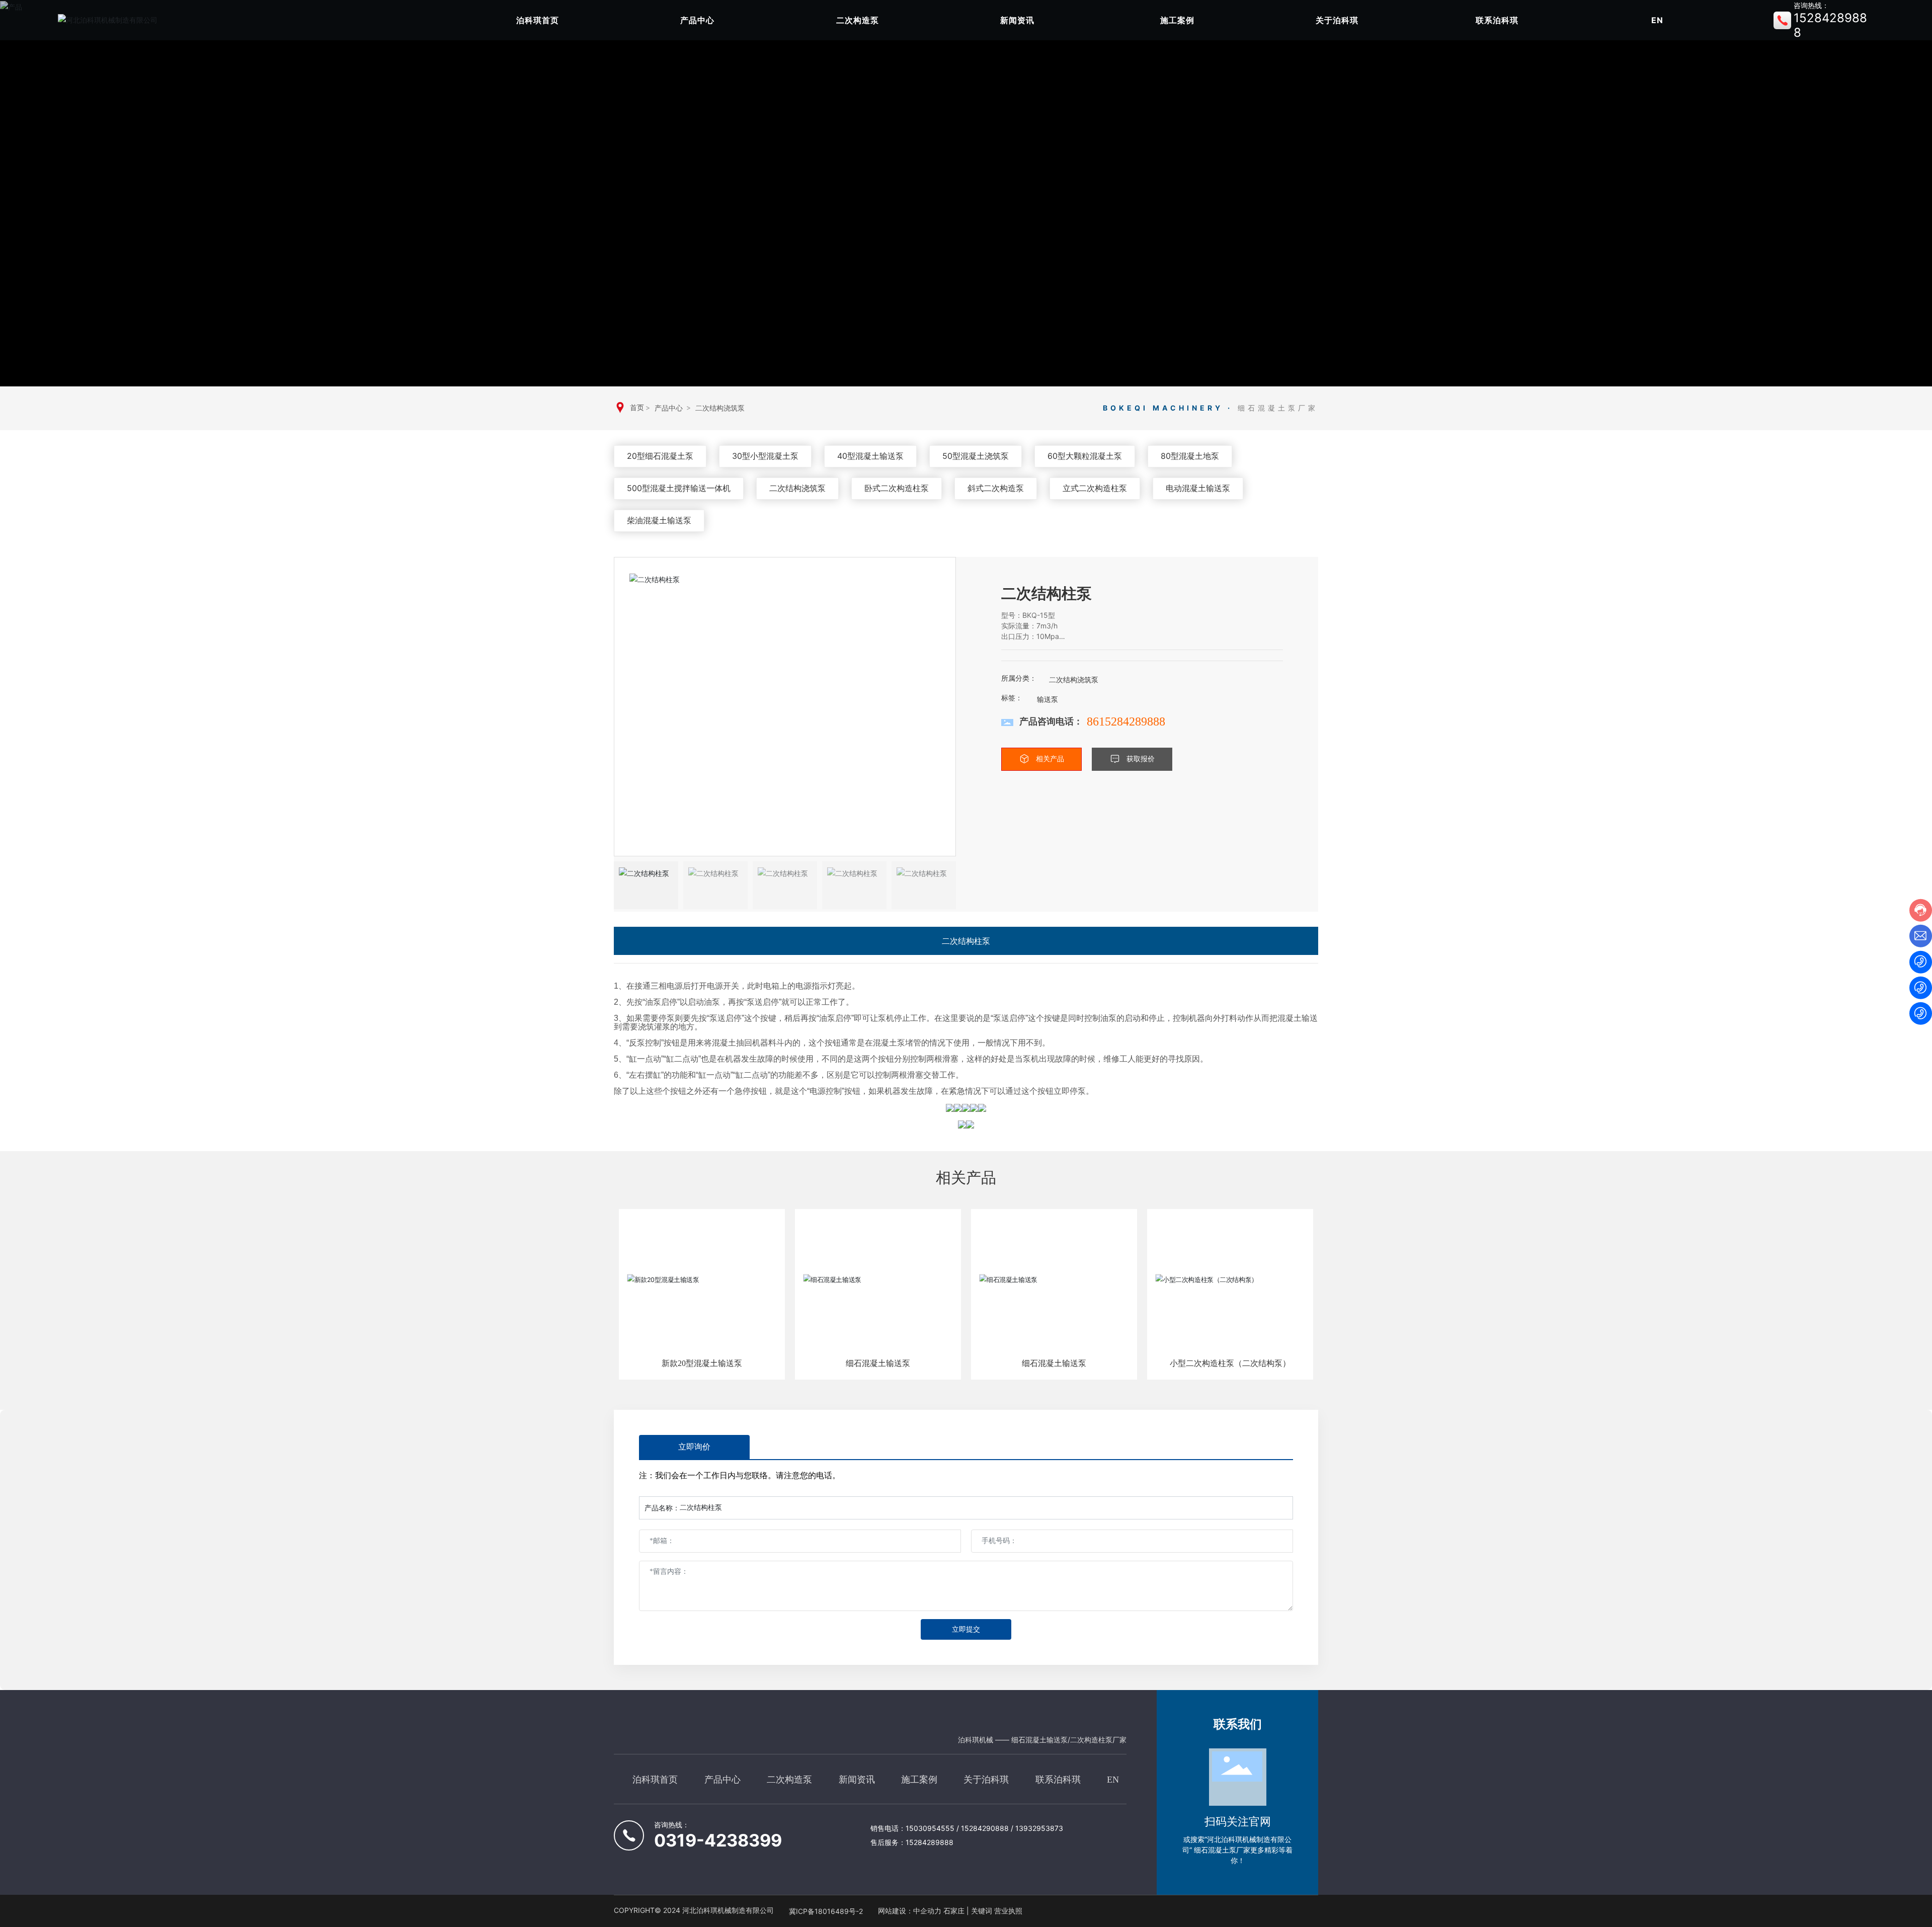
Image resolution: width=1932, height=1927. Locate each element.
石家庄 (954, 1911)
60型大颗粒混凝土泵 (1085, 456)
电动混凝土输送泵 (1198, 488)
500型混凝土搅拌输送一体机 (679, 488)
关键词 (982, 1911)
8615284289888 (1126, 721)
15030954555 (931, 1828)
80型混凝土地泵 (1190, 456)
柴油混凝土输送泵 (659, 520)
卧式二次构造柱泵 (897, 488)
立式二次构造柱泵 (1095, 488)
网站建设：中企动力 (910, 1911)
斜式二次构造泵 (996, 488)
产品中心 (669, 408)
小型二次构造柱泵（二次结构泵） (1230, 1363)
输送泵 (1048, 699)
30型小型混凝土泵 (765, 456)
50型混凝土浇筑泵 (976, 456)
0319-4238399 (718, 1840)
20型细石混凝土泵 (660, 456)
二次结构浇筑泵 (720, 408)
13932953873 (1039, 1828)
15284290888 (985, 1828)
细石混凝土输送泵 (878, 1363)
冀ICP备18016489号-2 (826, 1911)
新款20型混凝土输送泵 (702, 1363)
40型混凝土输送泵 (870, 456)
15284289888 (930, 1842)
